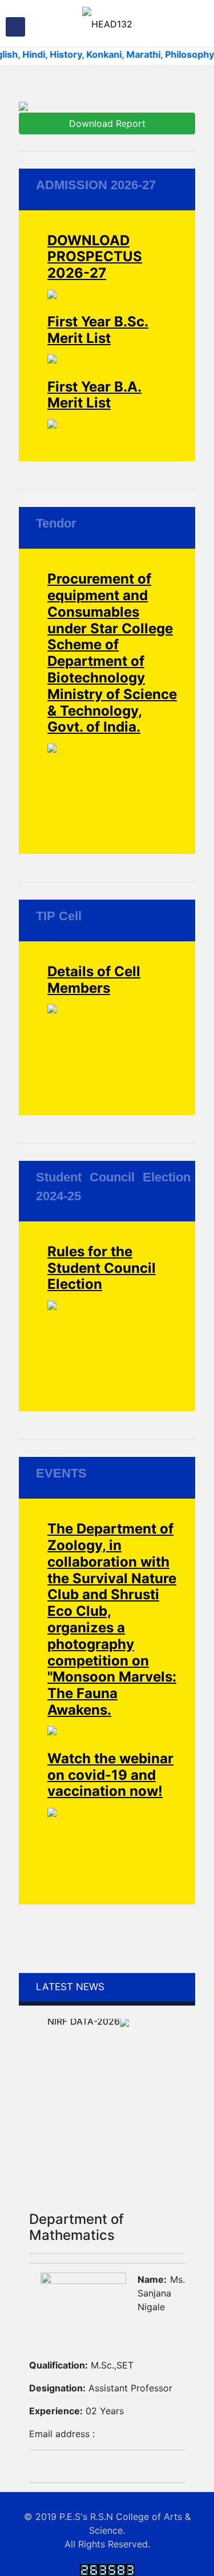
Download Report (107, 123)
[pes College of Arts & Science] (107, 23)
